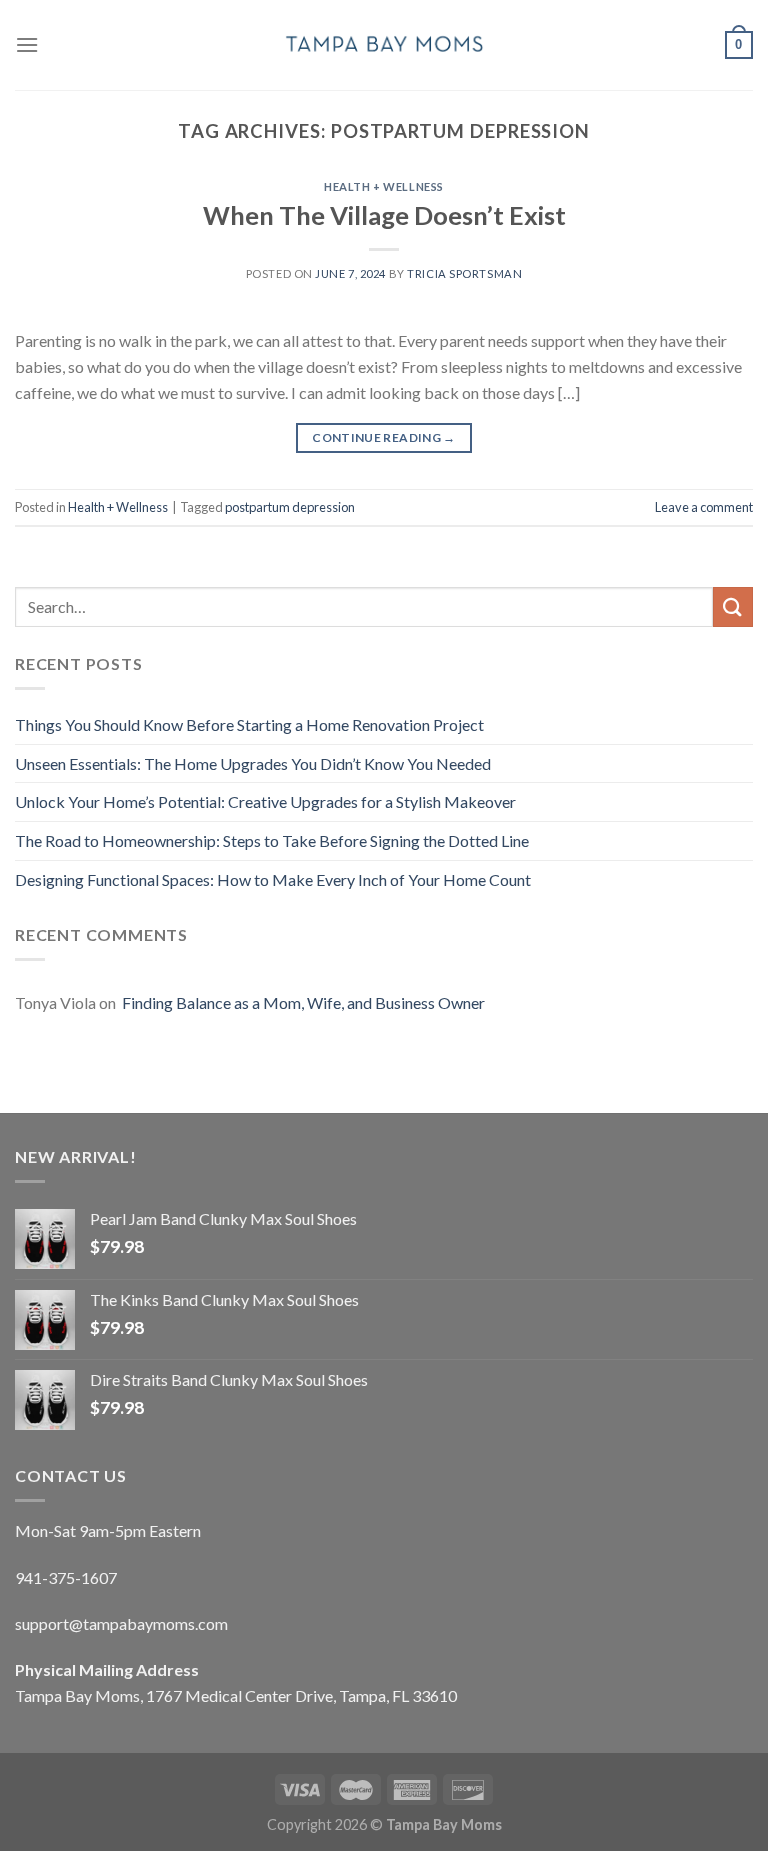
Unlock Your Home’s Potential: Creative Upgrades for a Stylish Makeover (265, 801)
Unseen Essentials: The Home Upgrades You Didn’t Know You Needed (253, 763)
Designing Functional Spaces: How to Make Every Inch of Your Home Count (273, 879)
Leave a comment (704, 507)
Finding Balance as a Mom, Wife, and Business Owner (302, 1002)
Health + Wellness (384, 186)
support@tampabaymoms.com (121, 1623)
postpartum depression (290, 507)
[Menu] (27, 44)
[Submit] (733, 606)
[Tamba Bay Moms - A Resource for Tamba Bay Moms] (384, 44)
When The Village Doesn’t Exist (384, 215)
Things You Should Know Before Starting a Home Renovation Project (249, 724)
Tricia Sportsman (464, 273)
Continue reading (384, 437)
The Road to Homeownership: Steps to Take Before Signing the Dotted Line (272, 840)
